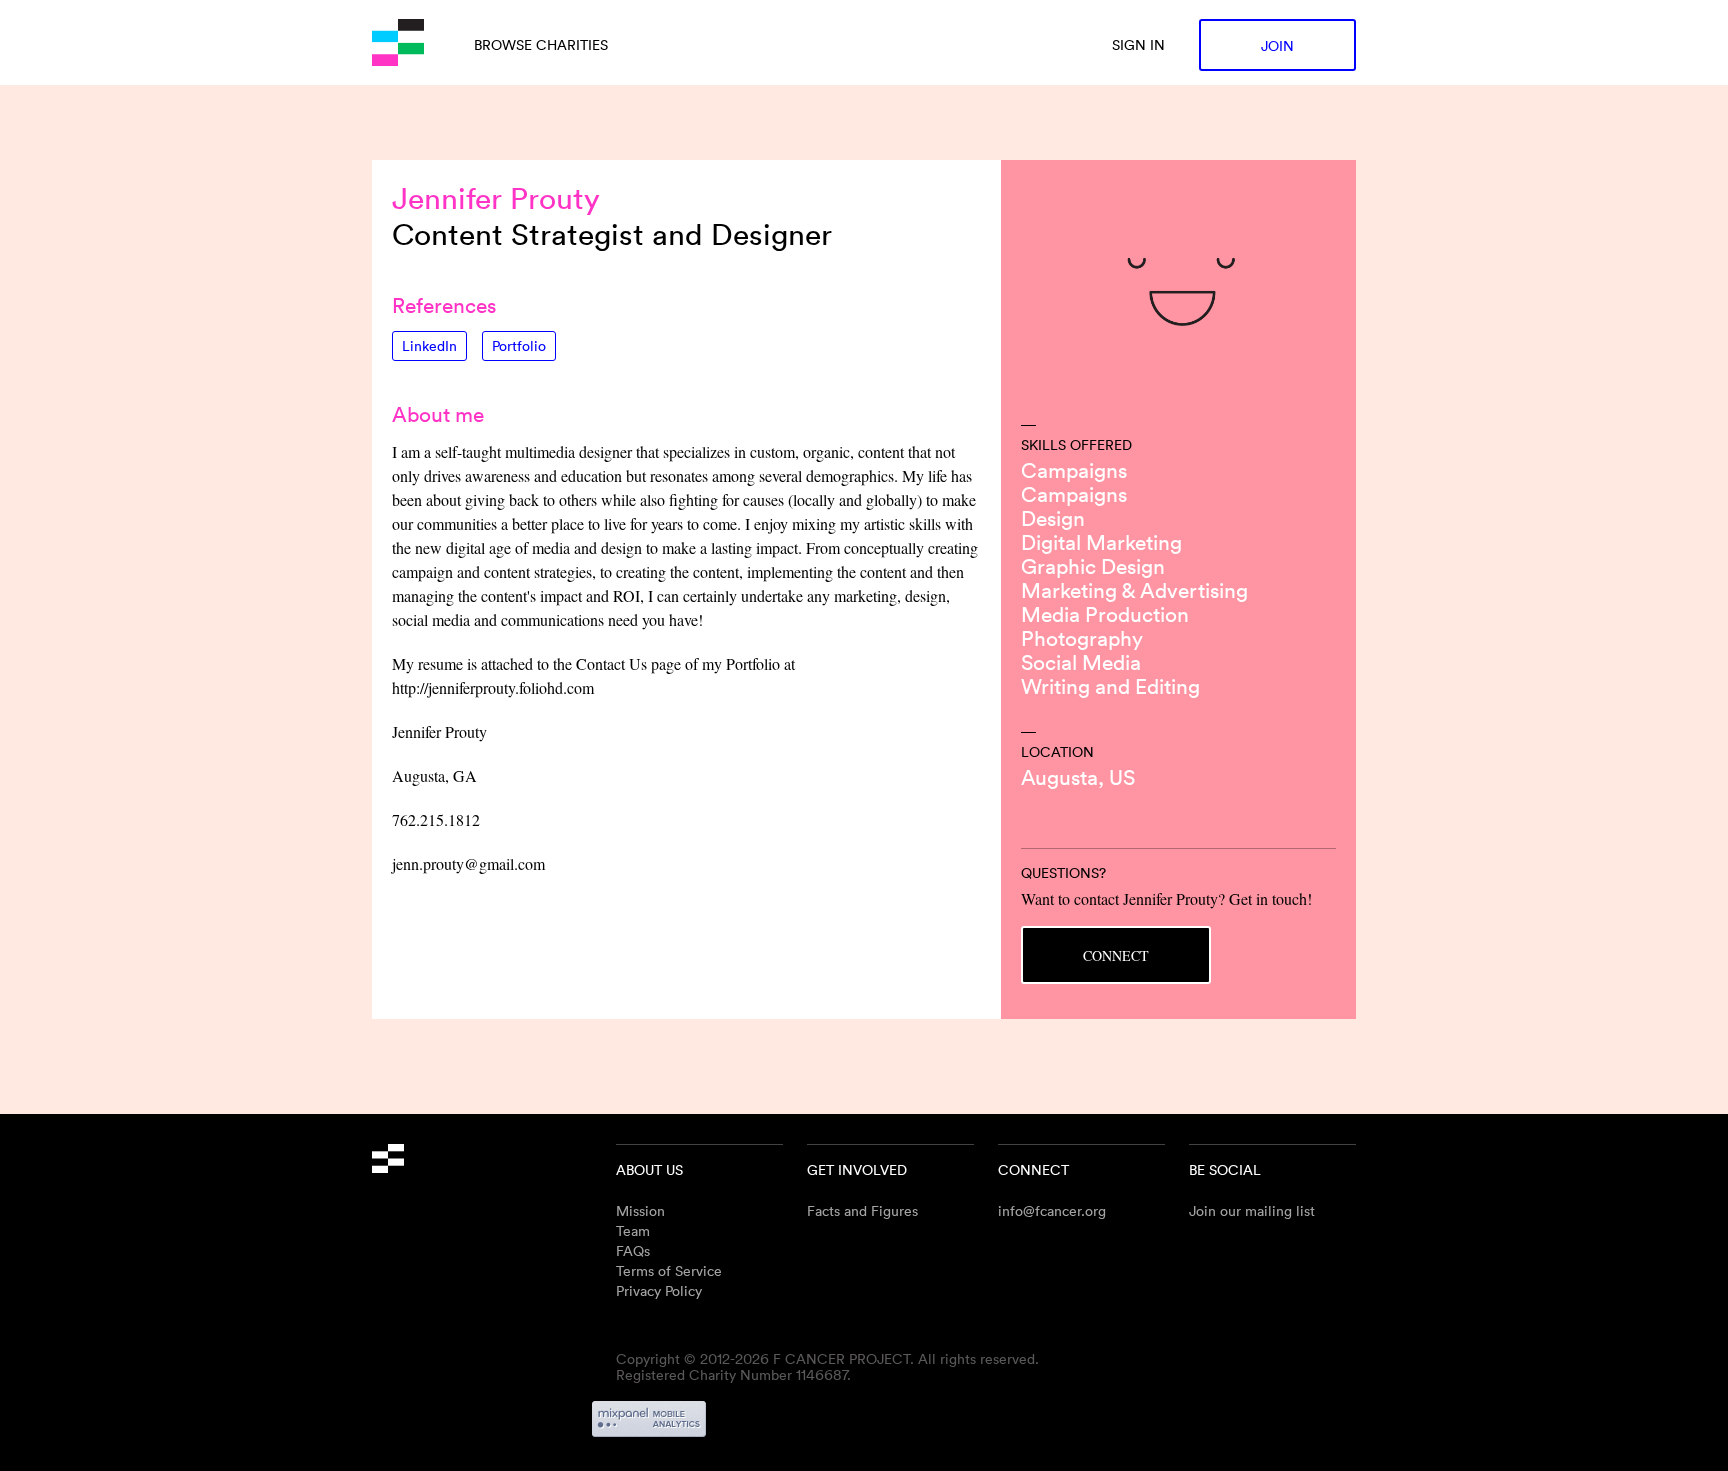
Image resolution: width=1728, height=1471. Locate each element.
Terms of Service (669, 1270)
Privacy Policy (659, 1290)
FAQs (633, 1250)
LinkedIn (429, 345)
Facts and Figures (862, 1210)
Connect (1116, 955)
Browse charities (541, 44)
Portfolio (519, 345)
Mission (640, 1210)
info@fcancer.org (1052, 1210)
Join (1277, 45)
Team (633, 1230)
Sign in (1138, 44)
